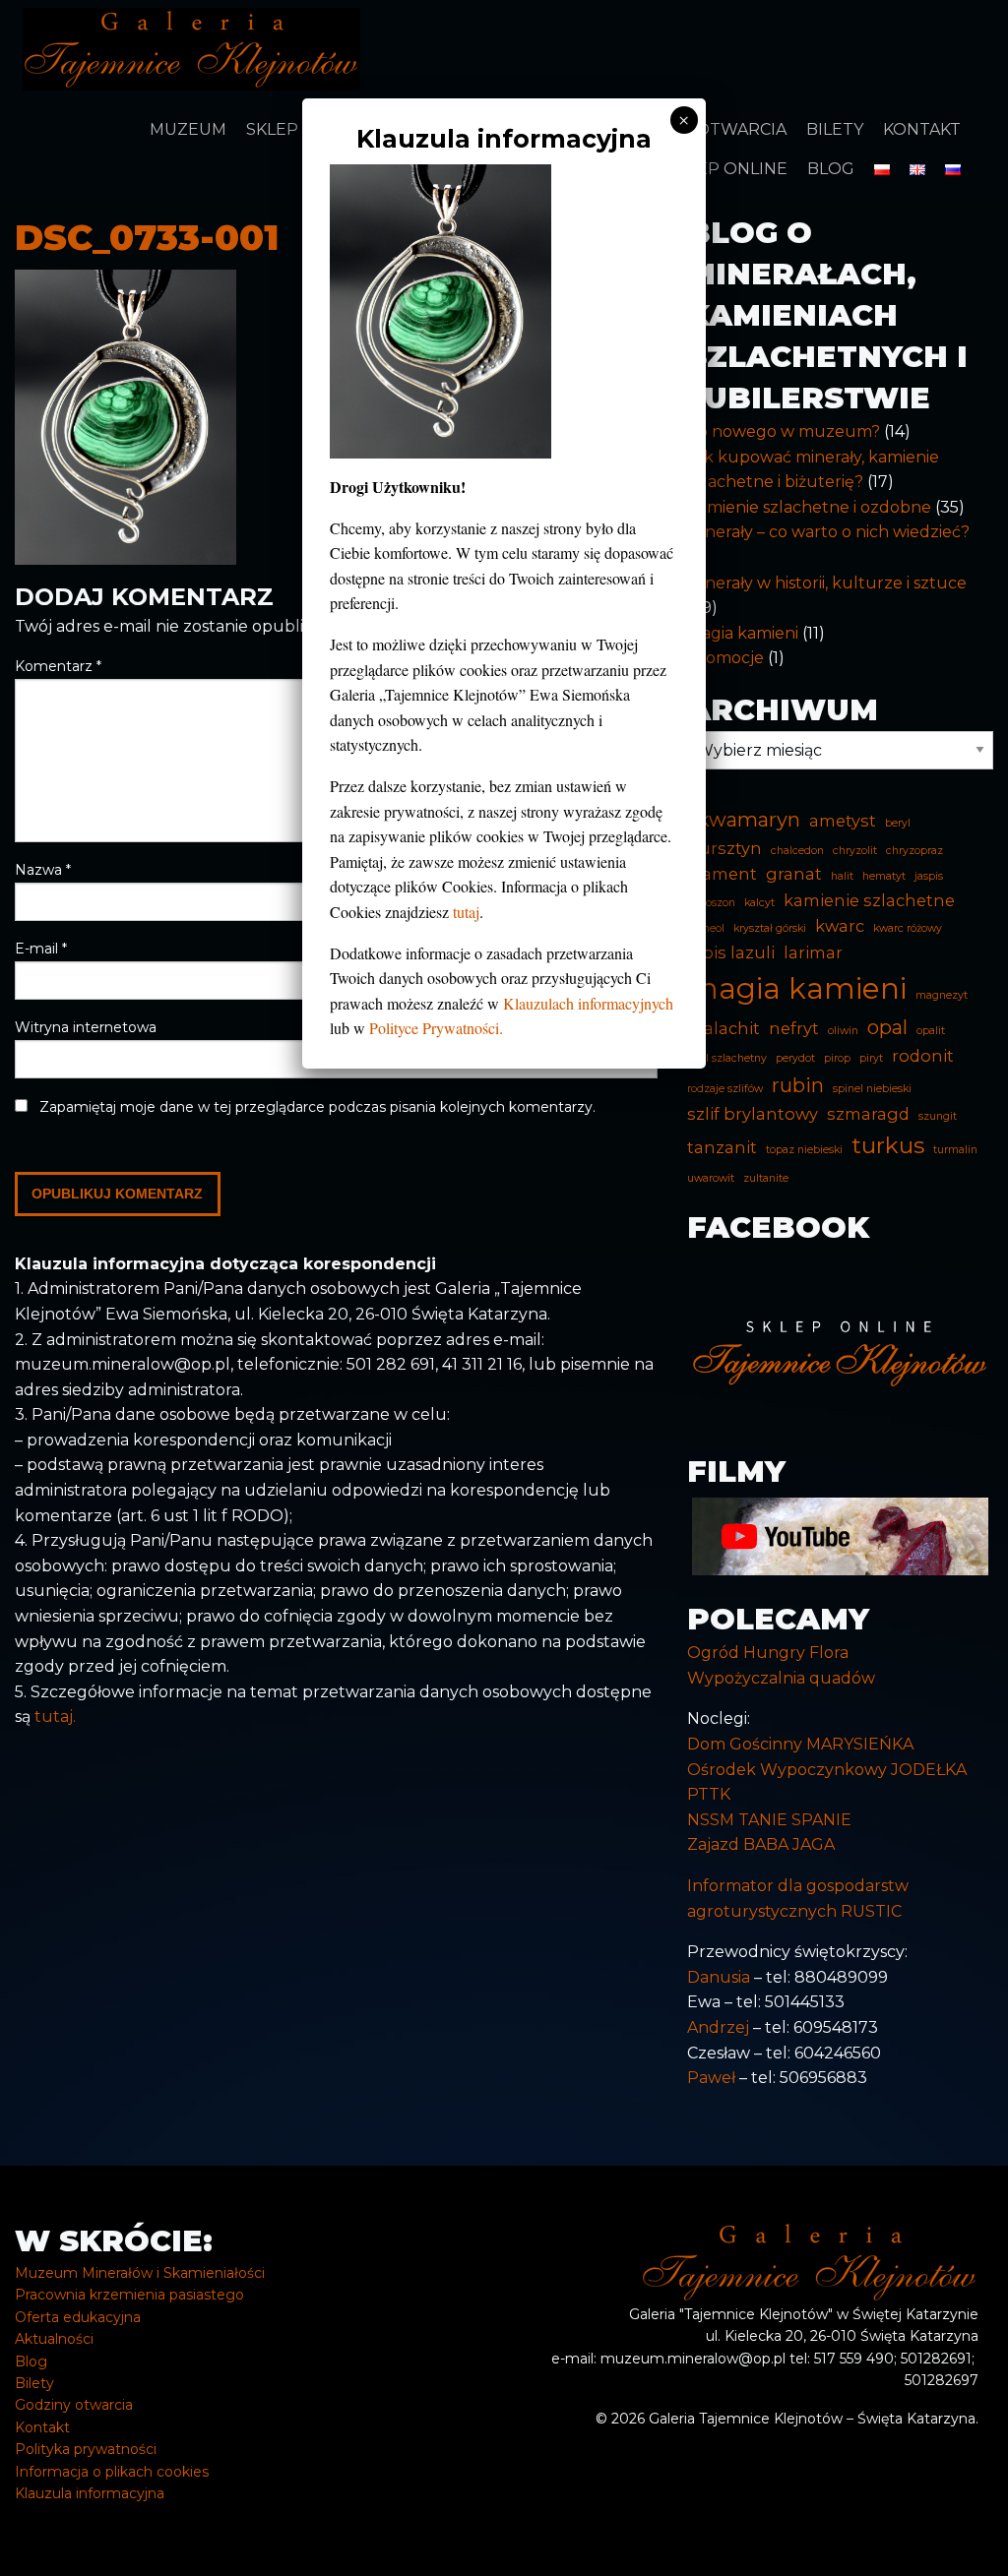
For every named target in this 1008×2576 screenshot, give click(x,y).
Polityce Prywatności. (436, 1028)
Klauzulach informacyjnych (588, 1003)
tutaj (466, 912)
